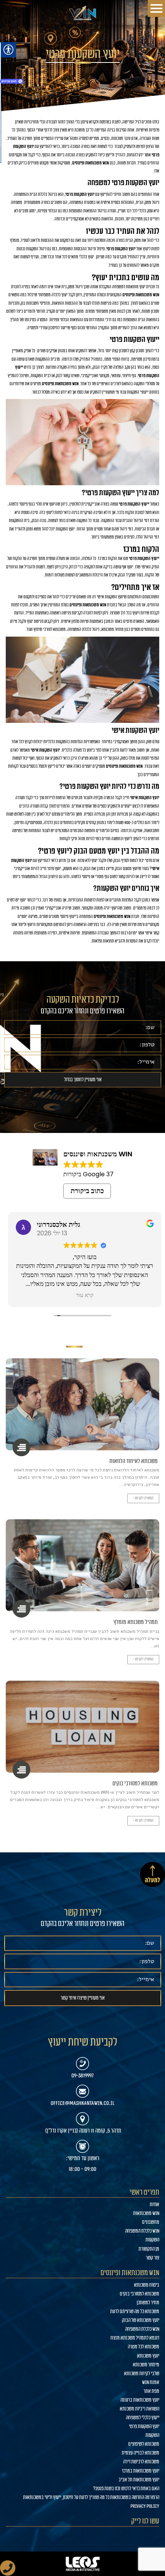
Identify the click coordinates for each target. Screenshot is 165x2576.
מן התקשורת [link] (149, 2249)
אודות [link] (154, 2205)
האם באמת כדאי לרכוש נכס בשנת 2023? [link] (126, 2489)
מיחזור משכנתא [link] (146, 2365)
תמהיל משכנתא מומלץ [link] (136, 1622)
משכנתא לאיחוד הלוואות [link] (134, 1461)
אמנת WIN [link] (151, 2382)
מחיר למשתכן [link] (148, 2303)
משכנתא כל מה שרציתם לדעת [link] (135, 2312)
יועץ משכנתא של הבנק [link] (141, 2320)
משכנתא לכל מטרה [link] (144, 2347)
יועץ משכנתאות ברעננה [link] (140, 2400)
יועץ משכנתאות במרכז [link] (141, 2471)
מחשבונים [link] (151, 2222)
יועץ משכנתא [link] (148, 2356)
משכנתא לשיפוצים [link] (144, 2444)
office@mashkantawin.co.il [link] (82, 2103)
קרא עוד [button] (82, 1295)
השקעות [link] (152, 2240)
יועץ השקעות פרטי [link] (144, 2427)
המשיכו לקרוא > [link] (143, 1498)
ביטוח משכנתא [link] (147, 2285)
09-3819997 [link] (82, 2075)
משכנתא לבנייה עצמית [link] (140, 2453)
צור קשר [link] (153, 2258)
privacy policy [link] (145, 2506)
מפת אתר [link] (151, 2391)
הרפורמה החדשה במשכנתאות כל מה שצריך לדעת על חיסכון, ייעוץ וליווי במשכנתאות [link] (91, 2497)
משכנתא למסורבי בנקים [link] (135, 1783)
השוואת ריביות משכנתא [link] (139, 2409)
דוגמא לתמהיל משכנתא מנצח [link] (135, 2338)
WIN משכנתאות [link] (146, 2213)
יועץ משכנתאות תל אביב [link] (139, 2480)
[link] (82, 13)
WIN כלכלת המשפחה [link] (142, 2231)
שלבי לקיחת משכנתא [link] (142, 2374)
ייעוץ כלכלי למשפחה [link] (143, 2418)
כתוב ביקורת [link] (87, 1191)
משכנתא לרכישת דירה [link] (141, 2462)
